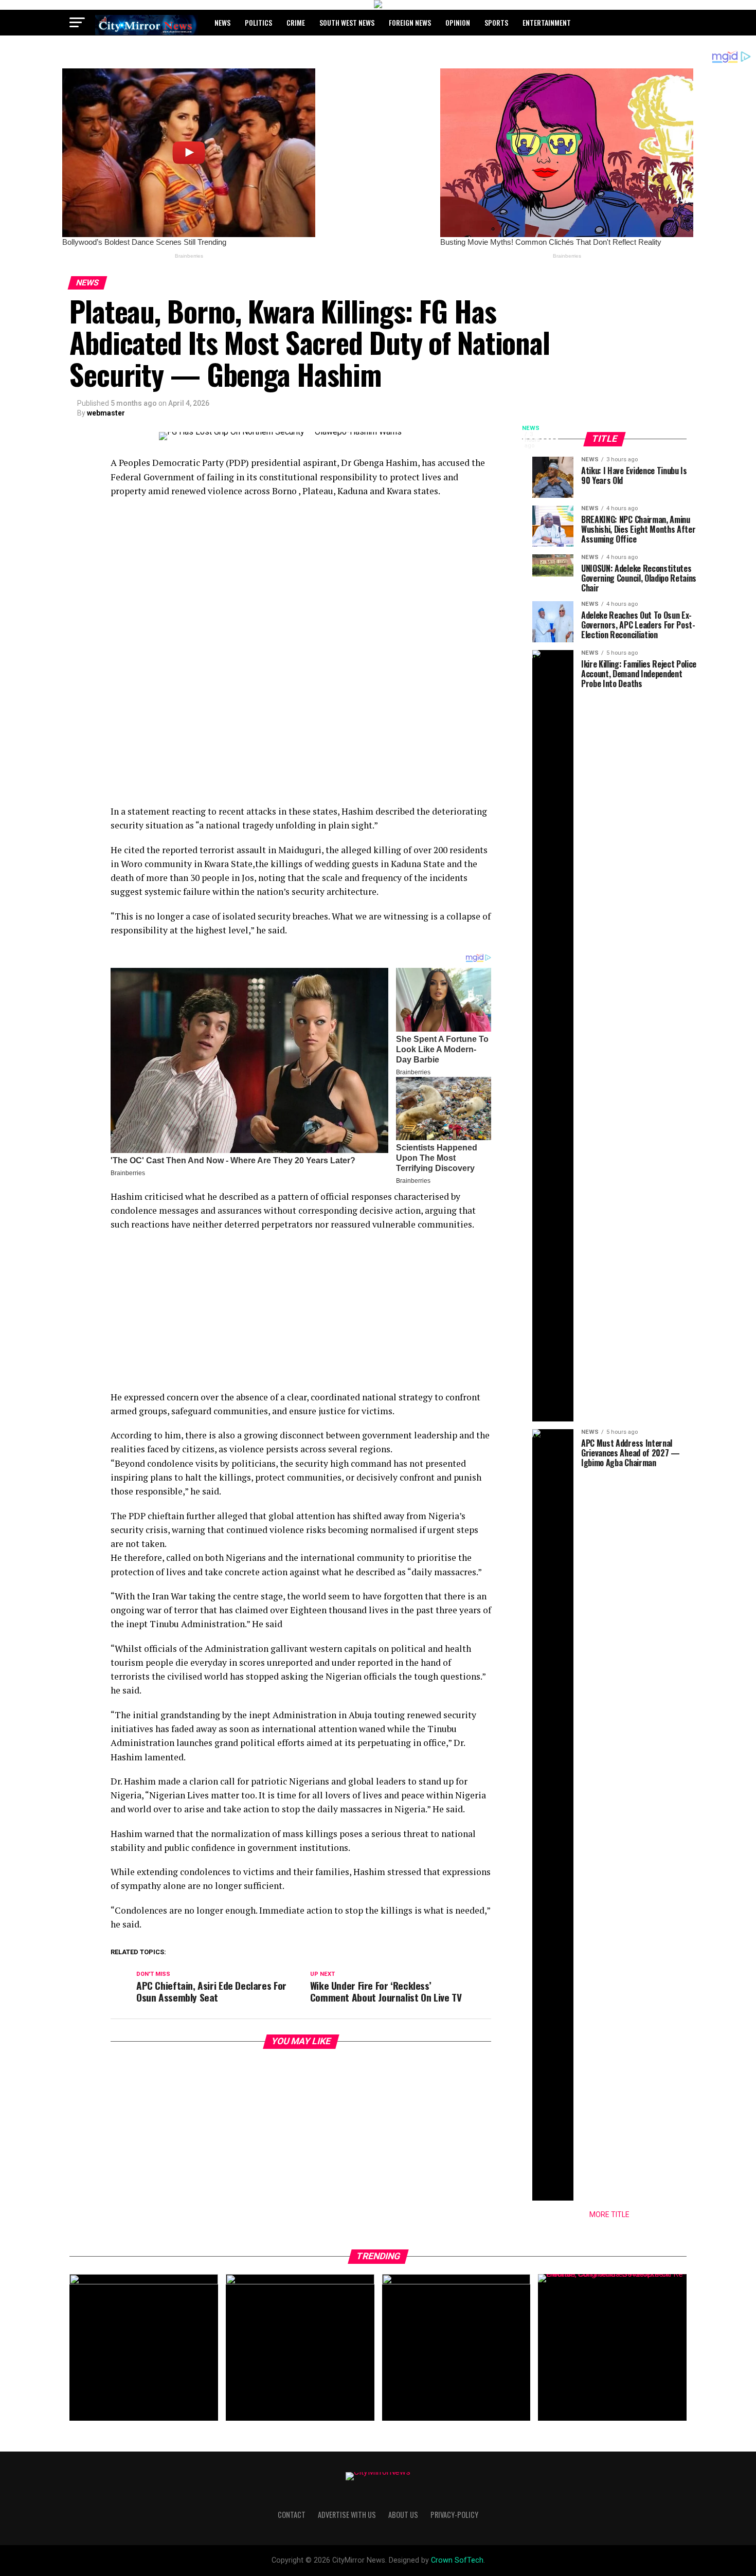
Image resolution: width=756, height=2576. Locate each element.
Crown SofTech (457, 2560)
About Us (403, 2515)
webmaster (106, 413)
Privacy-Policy (454, 2515)
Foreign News (410, 22)
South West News (347, 22)
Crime (296, 22)
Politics (258, 22)
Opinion (458, 22)
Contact (292, 2515)
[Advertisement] (301, 580)
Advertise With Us (347, 2515)
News (222, 22)
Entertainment (547, 22)
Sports (496, 22)
